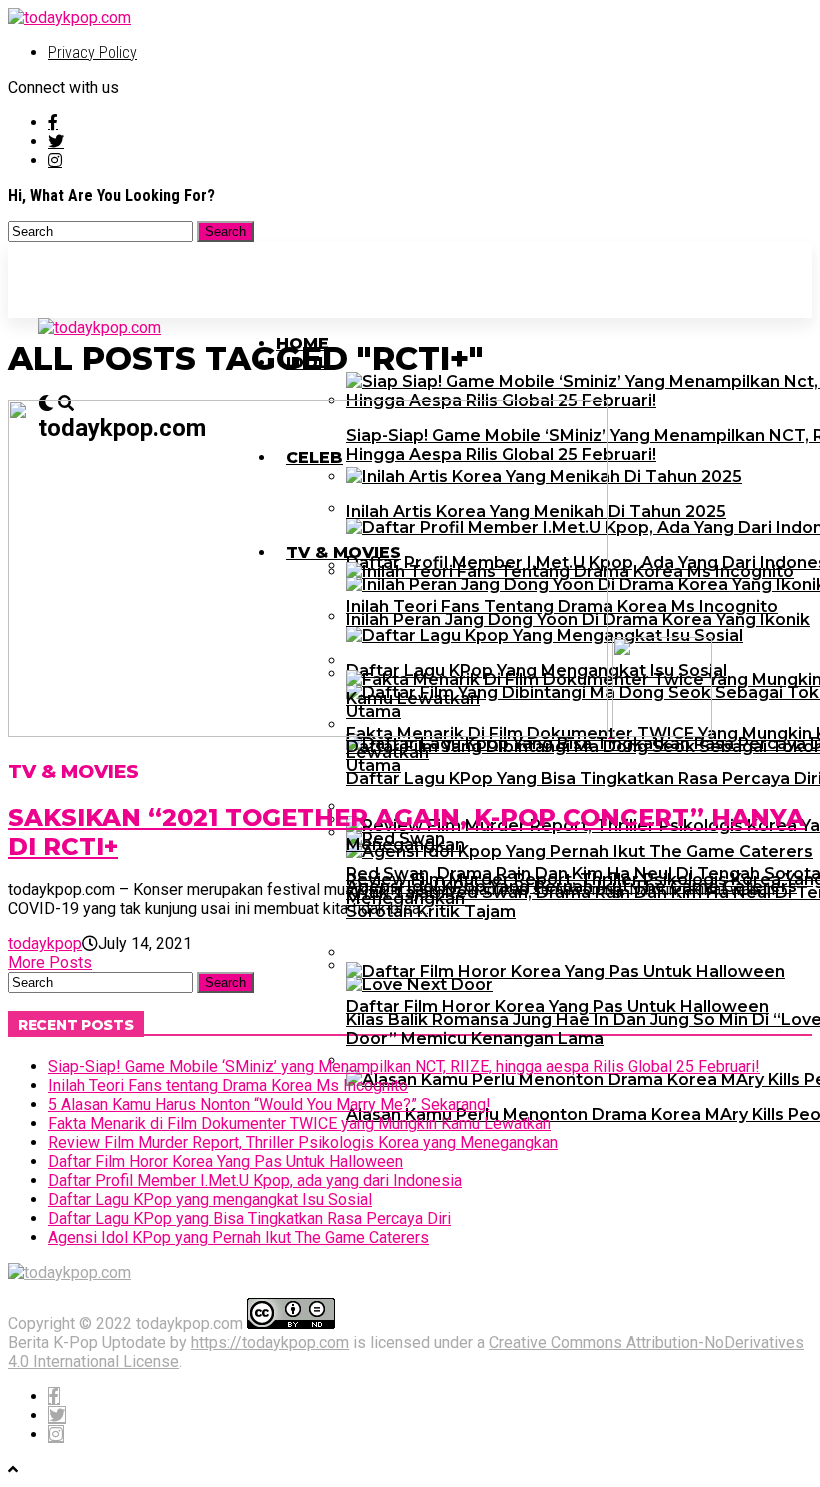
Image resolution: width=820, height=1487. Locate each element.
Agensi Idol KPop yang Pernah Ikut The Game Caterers (238, 1237)
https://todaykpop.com (270, 1342)
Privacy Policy (92, 52)
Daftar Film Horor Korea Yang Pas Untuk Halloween (225, 1161)
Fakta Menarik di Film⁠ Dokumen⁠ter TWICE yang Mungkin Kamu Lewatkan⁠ (299, 1123)
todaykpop (45, 943)
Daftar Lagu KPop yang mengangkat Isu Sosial (210, 1199)
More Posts (50, 962)
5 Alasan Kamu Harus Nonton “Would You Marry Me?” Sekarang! (269, 1104)
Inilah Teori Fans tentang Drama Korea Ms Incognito (228, 1085)
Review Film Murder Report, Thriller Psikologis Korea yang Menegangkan (303, 1142)
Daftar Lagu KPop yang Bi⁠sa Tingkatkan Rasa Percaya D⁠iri (249, 1218)
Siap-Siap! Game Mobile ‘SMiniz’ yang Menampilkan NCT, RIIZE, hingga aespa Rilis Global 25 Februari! (404, 1066)
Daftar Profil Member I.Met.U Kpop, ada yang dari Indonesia (255, 1180)
